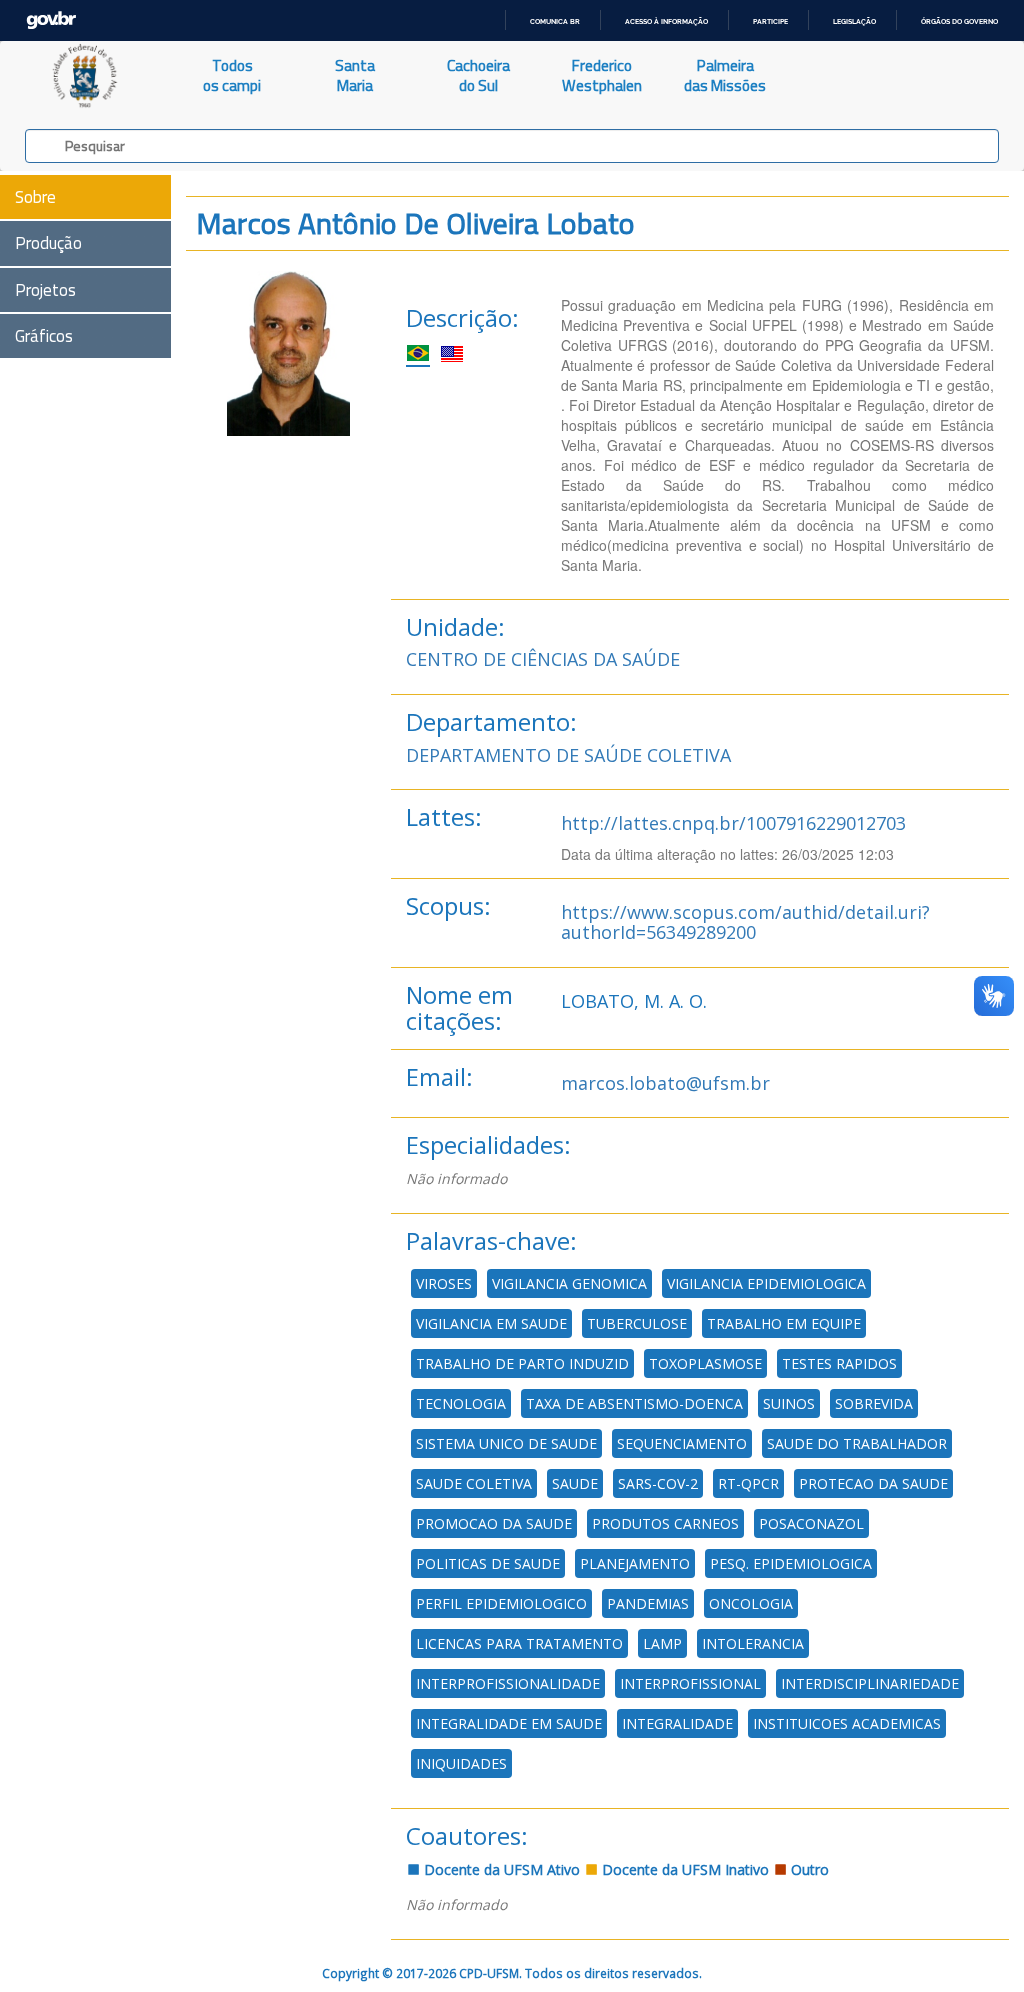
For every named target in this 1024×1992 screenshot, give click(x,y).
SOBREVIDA (874, 1403)
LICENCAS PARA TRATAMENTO (519, 1643)
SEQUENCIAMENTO (682, 1443)
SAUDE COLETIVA (474, 1483)
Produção (48, 243)
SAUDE (575, 1483)
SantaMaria (355, 75)
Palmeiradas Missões (725, 75)
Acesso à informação (666, 21)
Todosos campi (232, 75)
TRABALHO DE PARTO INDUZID (522, 1363)
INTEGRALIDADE (677, 1723)
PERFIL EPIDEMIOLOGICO (501, 1603)
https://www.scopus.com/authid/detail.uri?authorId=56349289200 (745, 922)
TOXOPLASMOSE (705, 1363)
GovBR (51, 20)
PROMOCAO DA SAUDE (494, 1523)
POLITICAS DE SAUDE (488, 1563)
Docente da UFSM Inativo (683, 1869)
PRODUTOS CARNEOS (665, 1523)
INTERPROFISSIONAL (690, 1683)
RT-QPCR (748, 1483)
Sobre (35, 197)
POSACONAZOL (811, 1523)
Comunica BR (555, 21)
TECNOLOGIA (461, 1403)
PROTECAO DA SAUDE (873, 1483)
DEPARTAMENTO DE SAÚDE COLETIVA (568, 755)
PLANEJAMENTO (635, 1563)
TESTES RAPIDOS (839, 1363)
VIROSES (444, 1283)
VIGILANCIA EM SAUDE (491, 1323)
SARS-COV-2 (658, 1483)
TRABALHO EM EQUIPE (784, 1323)
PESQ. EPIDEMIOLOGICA (791, 1563)
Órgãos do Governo (959, 21)
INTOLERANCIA (753, 1643)
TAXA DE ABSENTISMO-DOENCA (634, 1403)
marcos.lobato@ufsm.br (665, 1083)
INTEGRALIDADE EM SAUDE (509, 1723)
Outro (808, 1869)
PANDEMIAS (648, 1603)
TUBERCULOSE (637, 1323)
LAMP (662, 1643)
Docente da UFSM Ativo (500, 1869)
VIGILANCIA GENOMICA (569, 1283)
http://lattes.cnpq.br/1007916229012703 (733, 823)
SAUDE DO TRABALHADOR (857, 1443)
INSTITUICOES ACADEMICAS (847, 1723)
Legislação (854, 21)
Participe (770, 21)
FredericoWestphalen (602, 75)
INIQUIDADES (461, 1763)
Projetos (45, 290)
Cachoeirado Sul (478, 75)
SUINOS (789, 1403)
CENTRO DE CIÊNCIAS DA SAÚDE (543, 659)
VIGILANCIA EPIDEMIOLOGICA (766, 1283)
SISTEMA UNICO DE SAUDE (506, 1443)
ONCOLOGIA (751, 1603)
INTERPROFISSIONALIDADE (508, 1683)
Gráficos (44, 336)
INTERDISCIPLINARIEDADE (870, 1683)
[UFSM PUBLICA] (85, 76)
